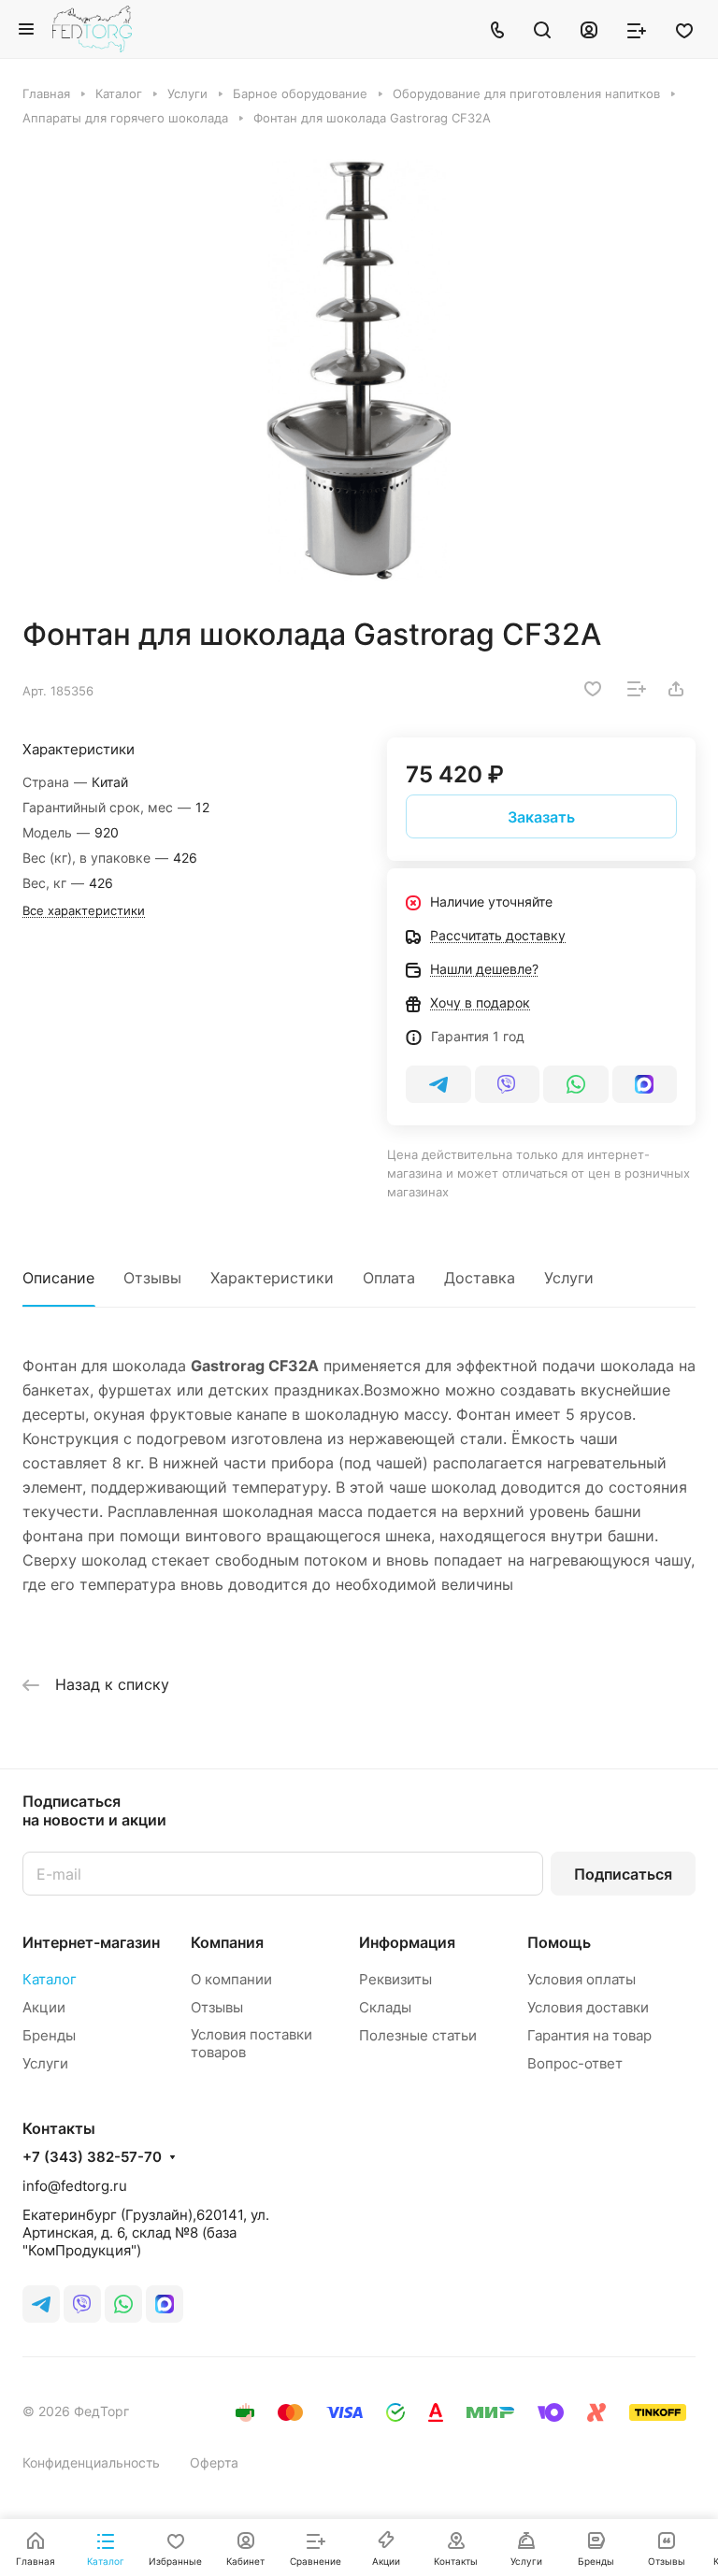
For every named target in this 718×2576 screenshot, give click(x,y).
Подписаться (623, 1874)
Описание (58, 1278)
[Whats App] (576, 1084)
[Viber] (508, 1084)
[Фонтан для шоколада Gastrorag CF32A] (359, 371)
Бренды (49, 2035)
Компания (227, 1942)
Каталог (50, 1979)
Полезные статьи (418, 2035)
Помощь (559, 1942)
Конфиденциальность (91, 2462)
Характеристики (272, 1278)
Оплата (389, 1278)
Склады (385, 2007)
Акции (44, 2007)
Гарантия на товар (589, 2035)
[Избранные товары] (684, 29)
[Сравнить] (637, 689)
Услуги (569, 1278)
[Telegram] (438, 1084)
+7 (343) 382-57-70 (92, 2157)
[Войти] (589, 29)
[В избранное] (593, 689)
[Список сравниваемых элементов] (637, 29)
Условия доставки (588, 2007)
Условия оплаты (582, 1979)
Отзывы (152, 1278)
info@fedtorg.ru (75, 2186)
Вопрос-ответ (575, 2063)
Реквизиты (395, 1979)
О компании (231, 1979)
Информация (407, 1942)
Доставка (480, 1278)
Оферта (214, 2462)
